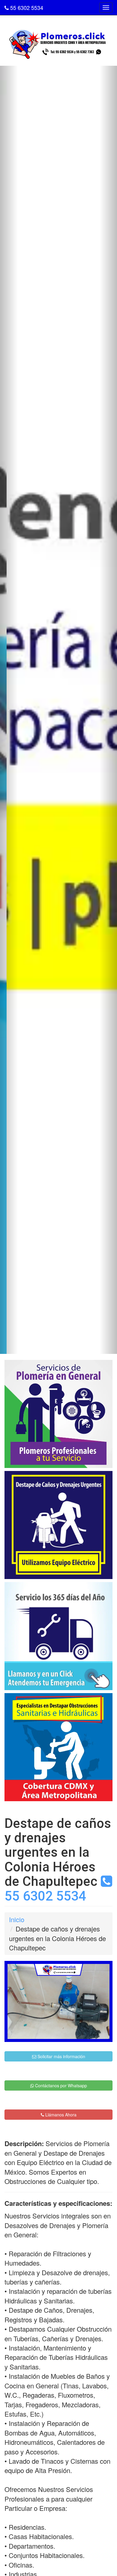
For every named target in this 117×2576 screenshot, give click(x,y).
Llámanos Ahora (60, 2115)
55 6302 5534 (26, 8)
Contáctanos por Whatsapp (60, 2085)
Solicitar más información (61, 2056)
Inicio (17, 1919)
